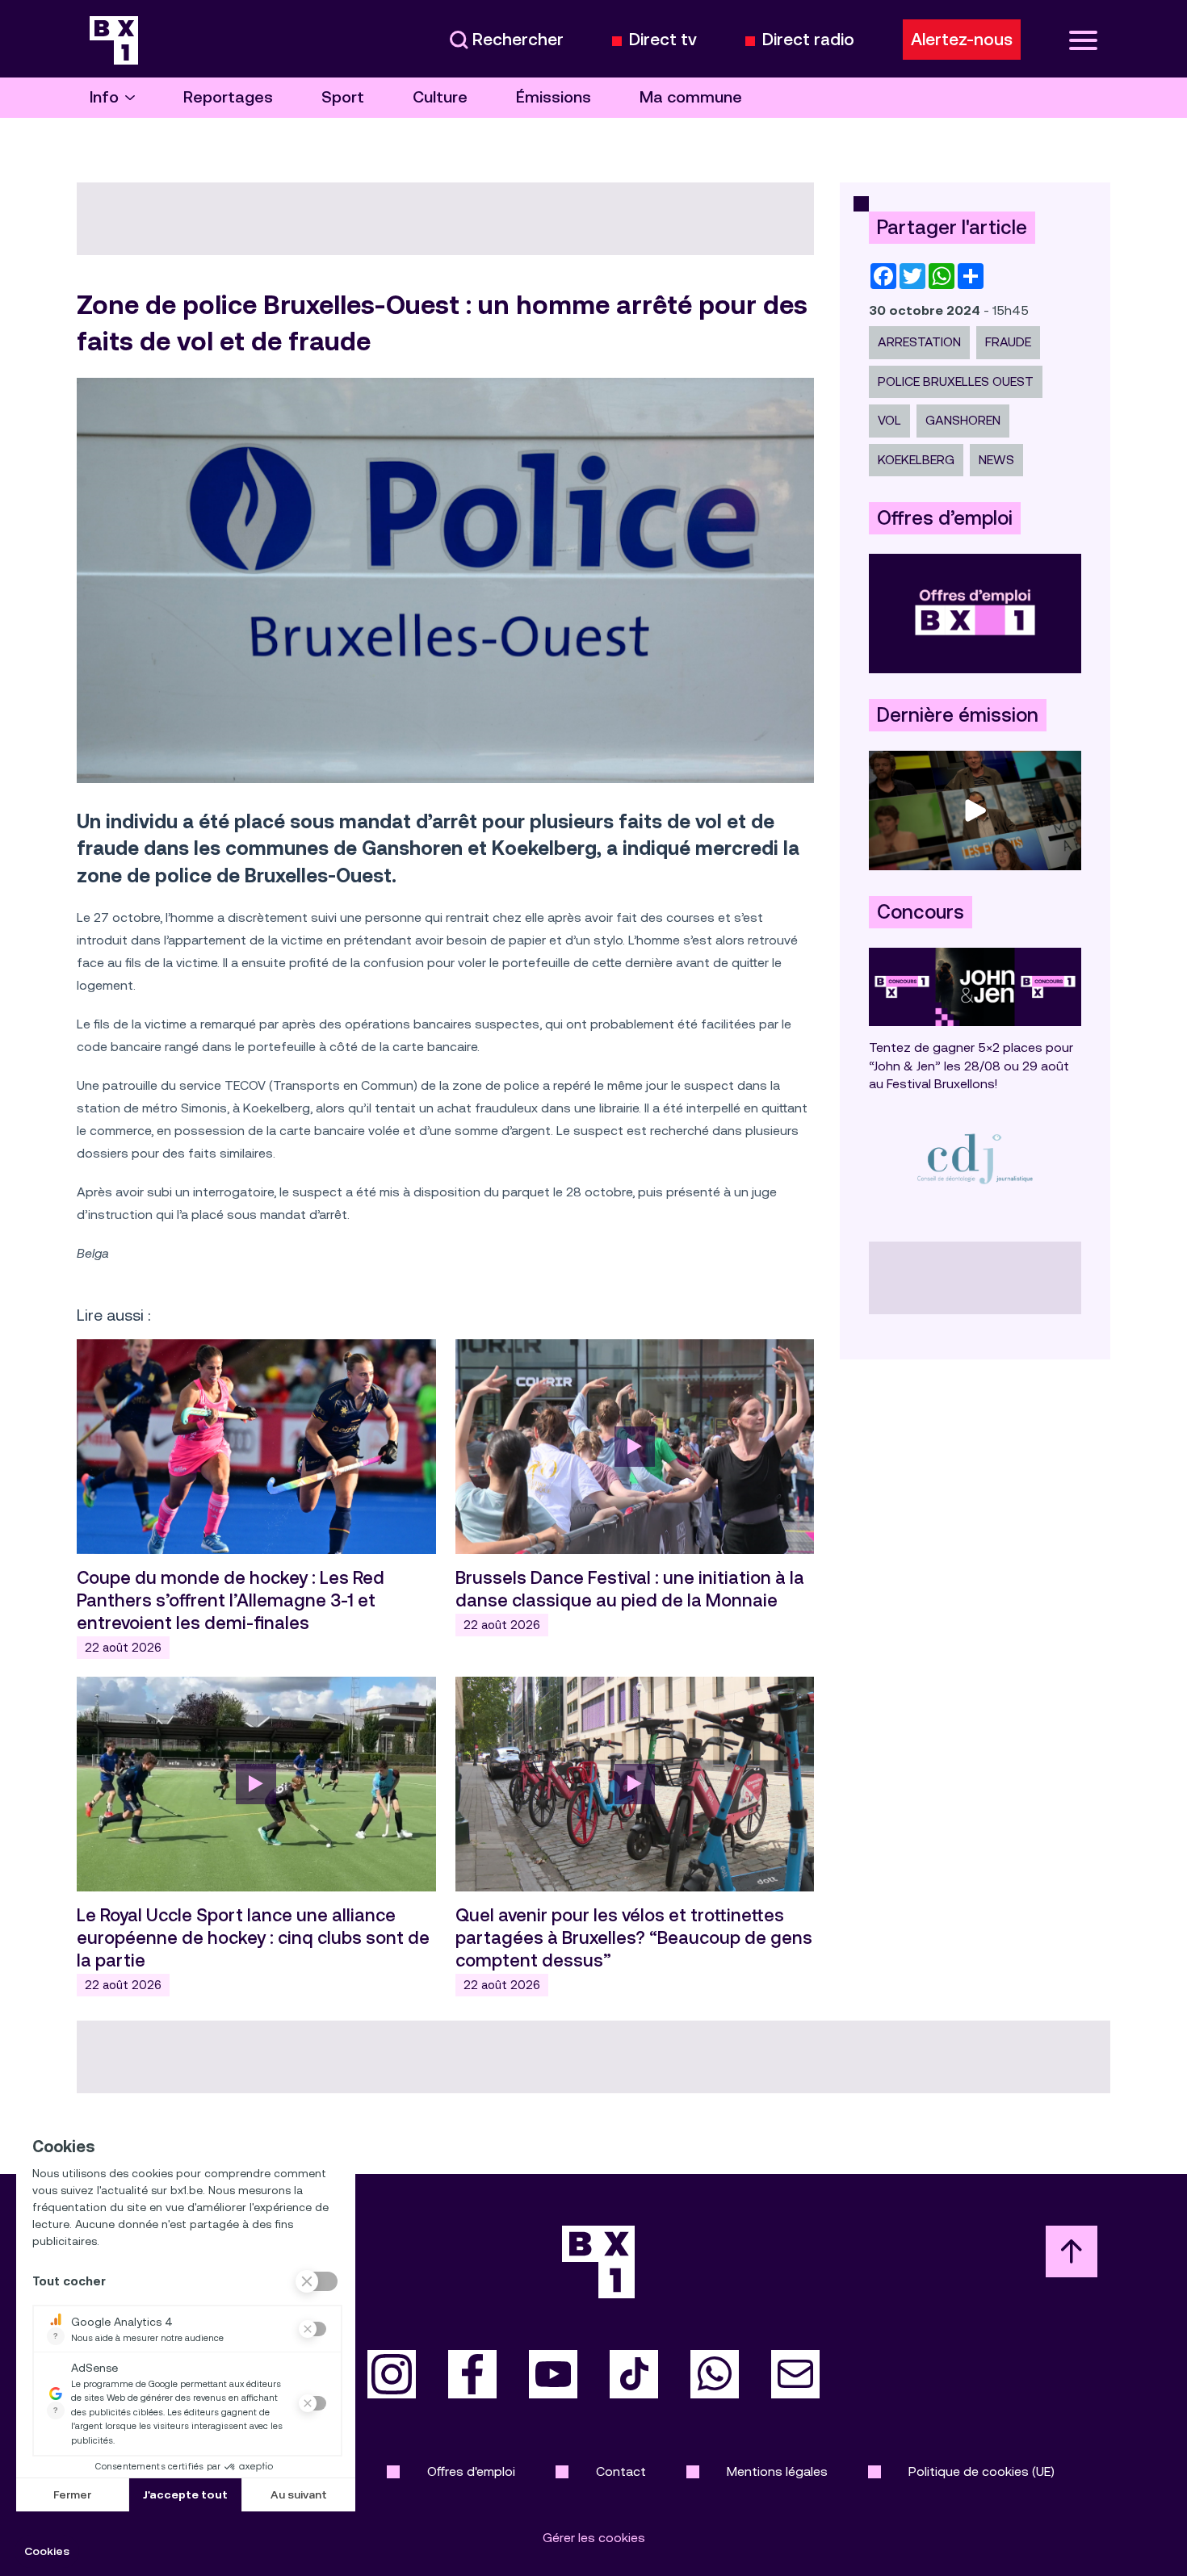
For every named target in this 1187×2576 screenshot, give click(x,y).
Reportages (228, 97)
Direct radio (808, 40)
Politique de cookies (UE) (981, 2471)
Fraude (1008, 342)
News (996, 460)
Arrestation (919, 342)
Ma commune (691, 97)
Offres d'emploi (471, 2471)
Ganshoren (963, 420)
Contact (621, 2471)
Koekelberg (916, 460)
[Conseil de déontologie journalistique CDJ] (975, 1158)
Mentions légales (777, 2471)
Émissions (554, 97)
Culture (440, 97)
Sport (343, 97)
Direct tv (663, 40)
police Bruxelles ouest (956, 381)
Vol (889, 420)
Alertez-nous (962, 40)
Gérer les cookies (594, 2538)
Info (104, 97)
